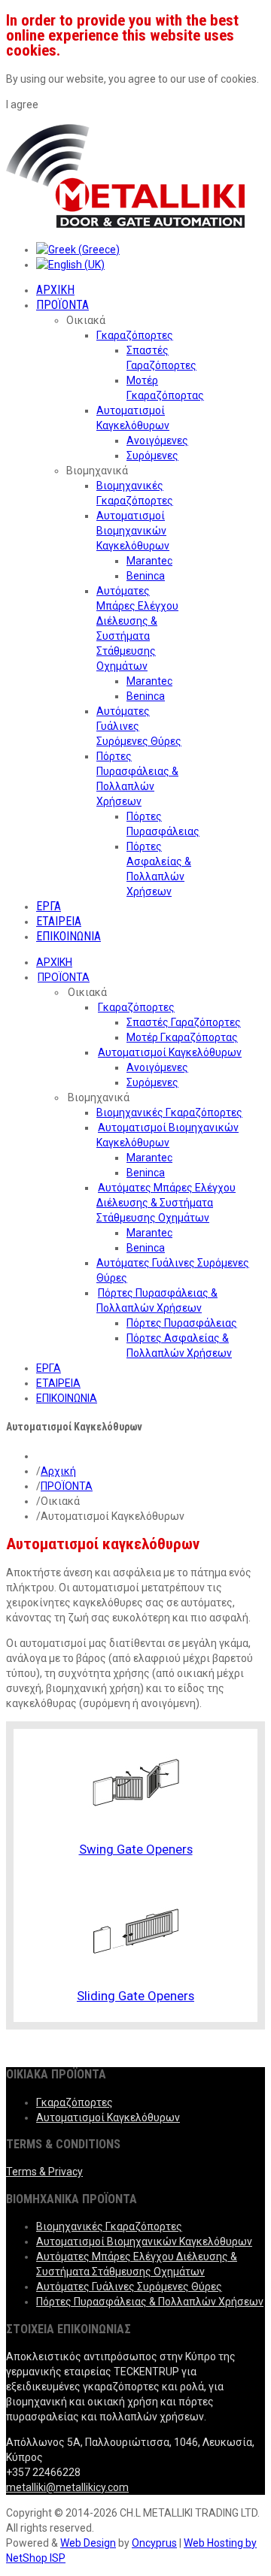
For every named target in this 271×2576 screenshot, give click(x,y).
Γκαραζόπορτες (75, 2102)
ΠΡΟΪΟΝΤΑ (67, 1486)
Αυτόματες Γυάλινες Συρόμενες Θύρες (129, 2287)
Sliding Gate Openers (135, 1996)
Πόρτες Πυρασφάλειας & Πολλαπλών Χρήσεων (150, 2302)
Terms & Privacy (44, 2172)
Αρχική (58, 1471)
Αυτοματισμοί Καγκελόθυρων (108, 2117)
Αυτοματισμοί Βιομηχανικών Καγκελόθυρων (144, 2242)
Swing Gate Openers (136, 1849)
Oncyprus (154, 2543)
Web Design (88, 2543)
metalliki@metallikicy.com (67, 2487)
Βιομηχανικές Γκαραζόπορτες (109, 2226)
